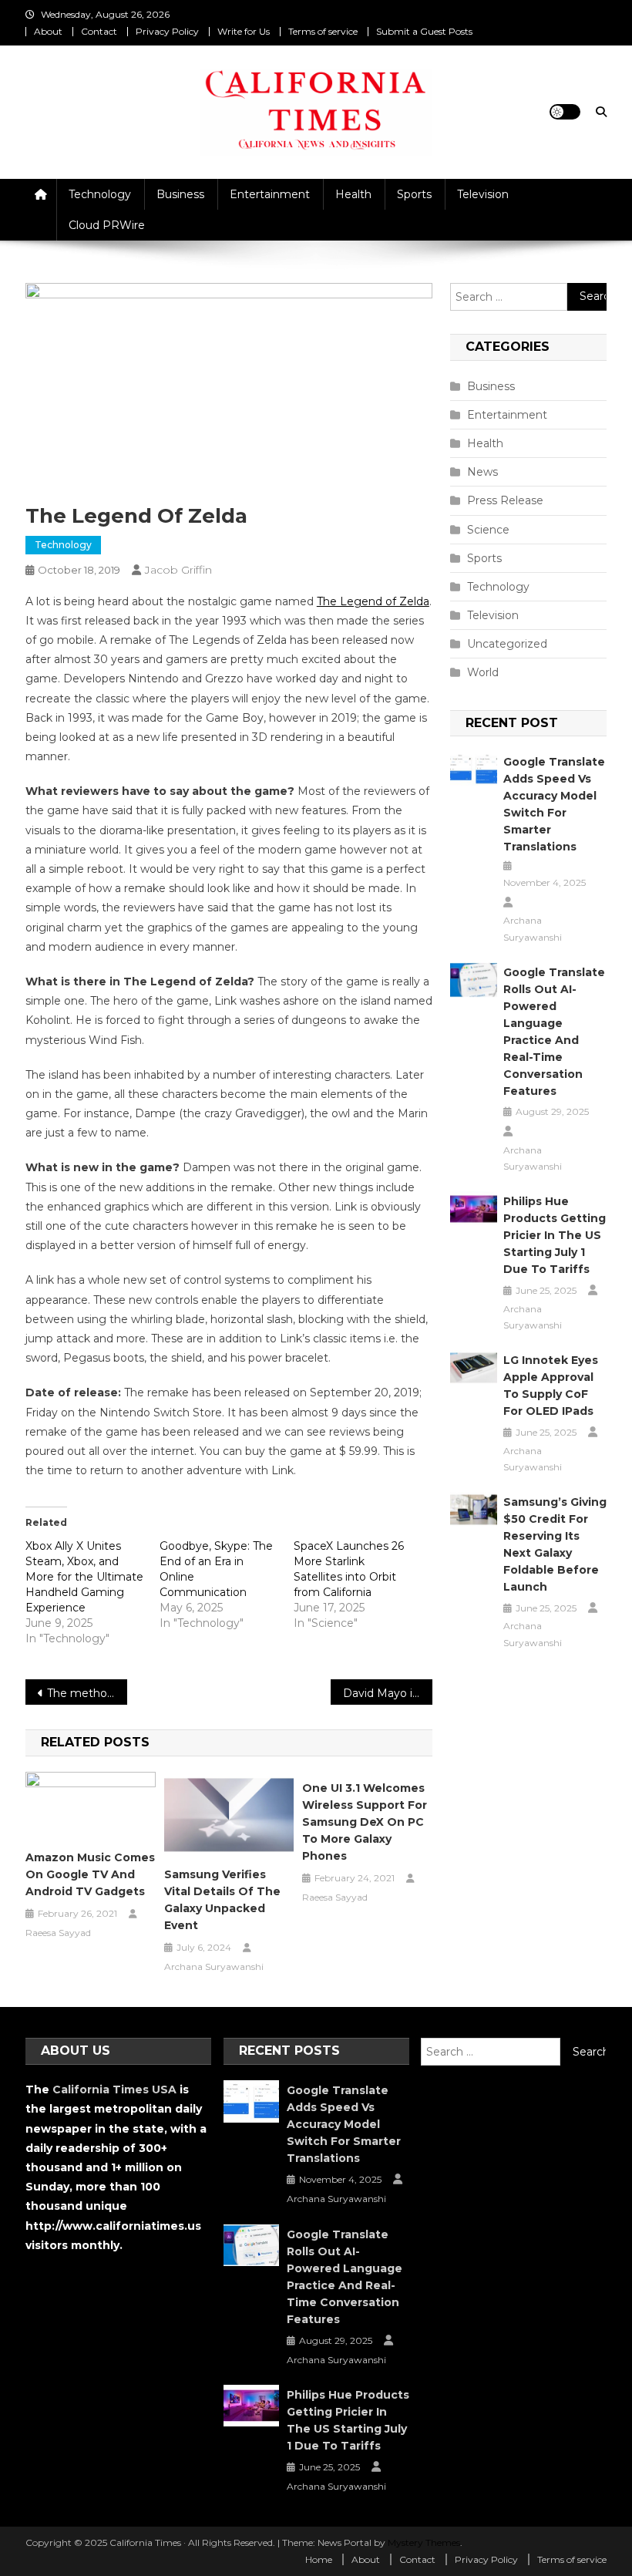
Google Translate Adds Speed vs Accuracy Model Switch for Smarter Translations (554, 804)
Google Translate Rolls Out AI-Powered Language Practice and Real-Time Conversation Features (554, 1032)
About (48, 31)
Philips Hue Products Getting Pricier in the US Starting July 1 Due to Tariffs (555, 1235)
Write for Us (244, 31)
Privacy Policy (167, 31)
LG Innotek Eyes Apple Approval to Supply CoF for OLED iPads (551, 1386)
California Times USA (114, 2089)
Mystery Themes (424, 2542)
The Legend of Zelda (373, 601)
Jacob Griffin (178, 570)
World (483, 672)
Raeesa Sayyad (58, 1933)
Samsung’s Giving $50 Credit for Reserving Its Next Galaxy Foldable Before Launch (555, 1544)
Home (319, 2559)
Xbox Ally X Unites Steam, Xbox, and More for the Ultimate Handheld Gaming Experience (84, 1577)
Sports (414, 194)
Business (180, 194)
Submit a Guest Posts (424, 31)
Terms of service (323, 31)
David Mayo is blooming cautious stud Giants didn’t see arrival (388, 1693)
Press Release (505, 500)
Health (353, 194)
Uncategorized (507, 644)
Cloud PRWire (107, 225)
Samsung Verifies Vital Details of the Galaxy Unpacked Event (222, 1900)
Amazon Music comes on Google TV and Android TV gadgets (90, 1874)
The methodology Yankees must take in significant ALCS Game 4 (87, 1693)
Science (488, 530)
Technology (100, 194)
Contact (99, 31)
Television (483, 194)
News (482, 472)
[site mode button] (565, 112)
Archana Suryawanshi (214, 1967)
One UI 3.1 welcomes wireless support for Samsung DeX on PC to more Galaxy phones (365, 1822)
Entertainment (270, 194)
